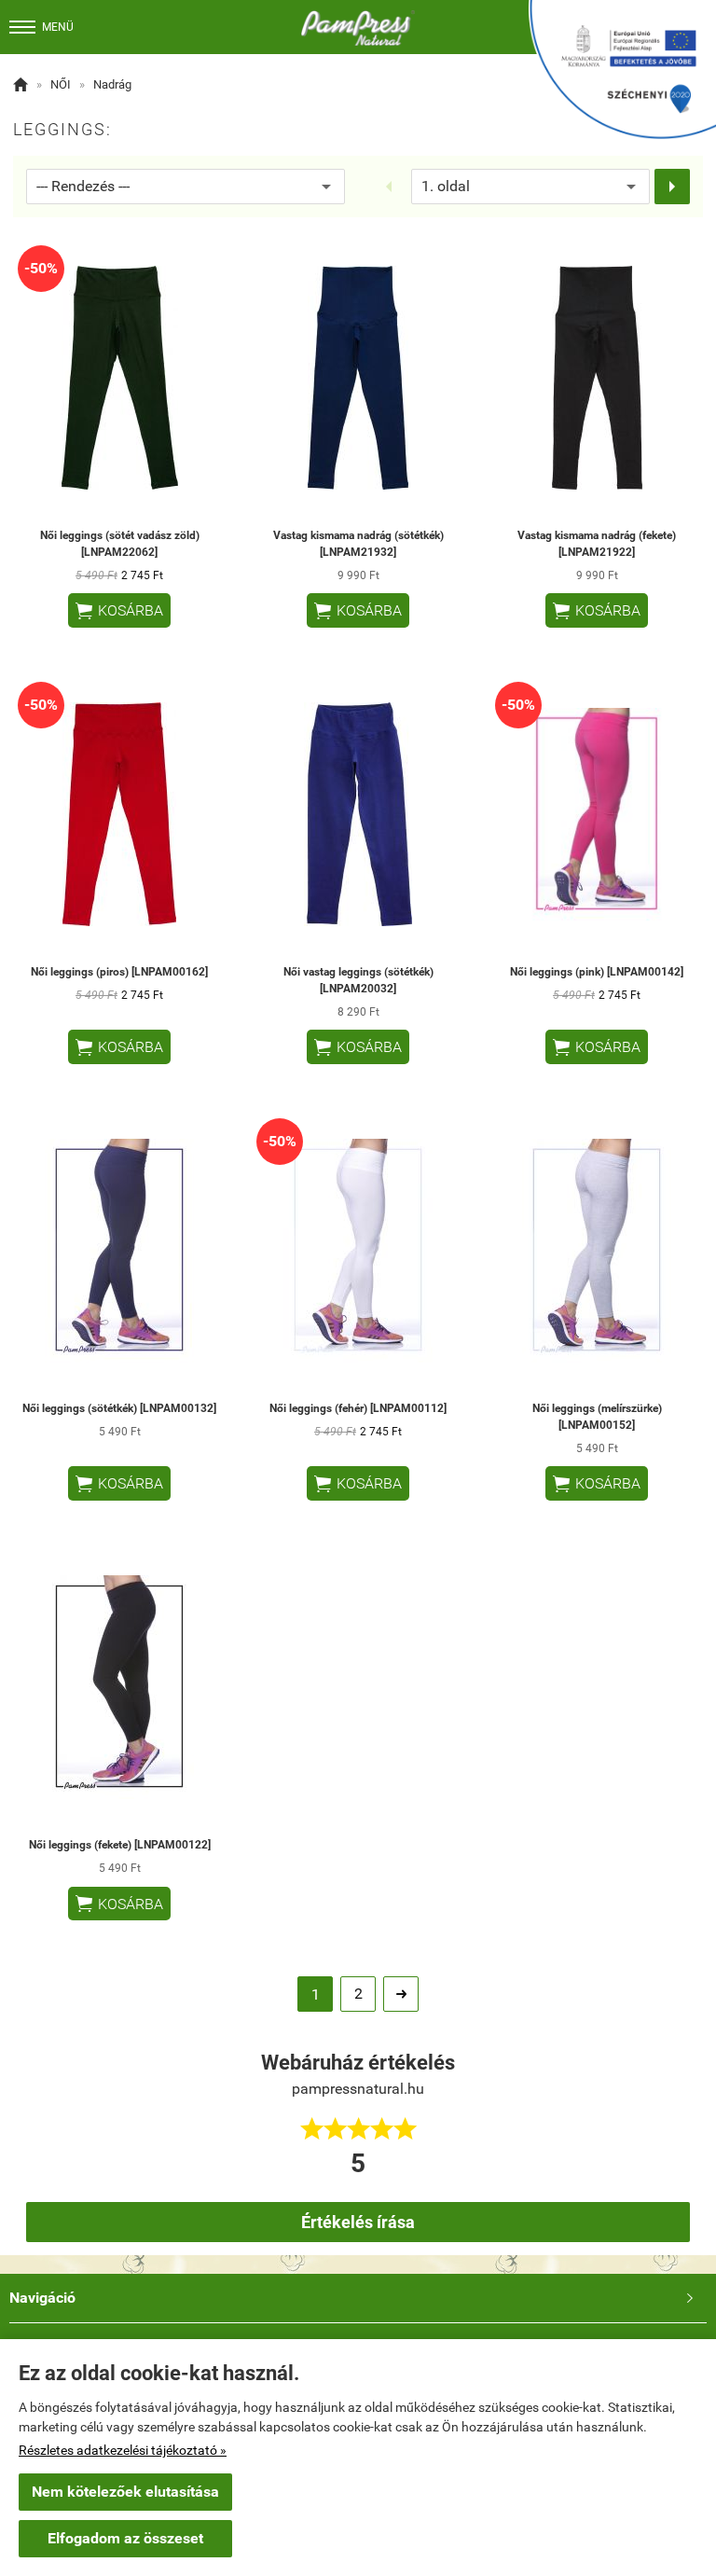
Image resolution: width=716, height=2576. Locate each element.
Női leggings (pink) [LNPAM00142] (597, 972)
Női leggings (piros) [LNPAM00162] (119, 972)
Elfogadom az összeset (125, 2538)
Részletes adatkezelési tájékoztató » (123, 2450)
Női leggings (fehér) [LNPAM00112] (358, 1408)
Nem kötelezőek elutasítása (125, 2492)
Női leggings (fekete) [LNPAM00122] (120, 1845)
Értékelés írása (358, 2222)
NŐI (61, 84)
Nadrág (112, 84)
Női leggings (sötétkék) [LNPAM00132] (119, 1408)
